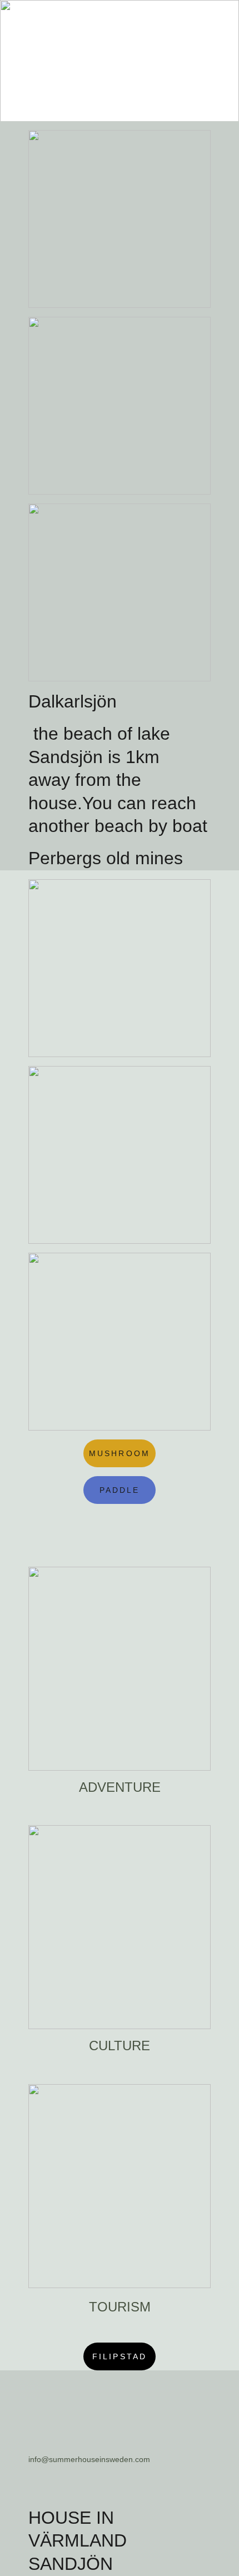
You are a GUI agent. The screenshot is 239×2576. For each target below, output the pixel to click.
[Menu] (215, 18)
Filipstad (120, 2356)
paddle (120, 1490)
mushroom (120, 1453)
